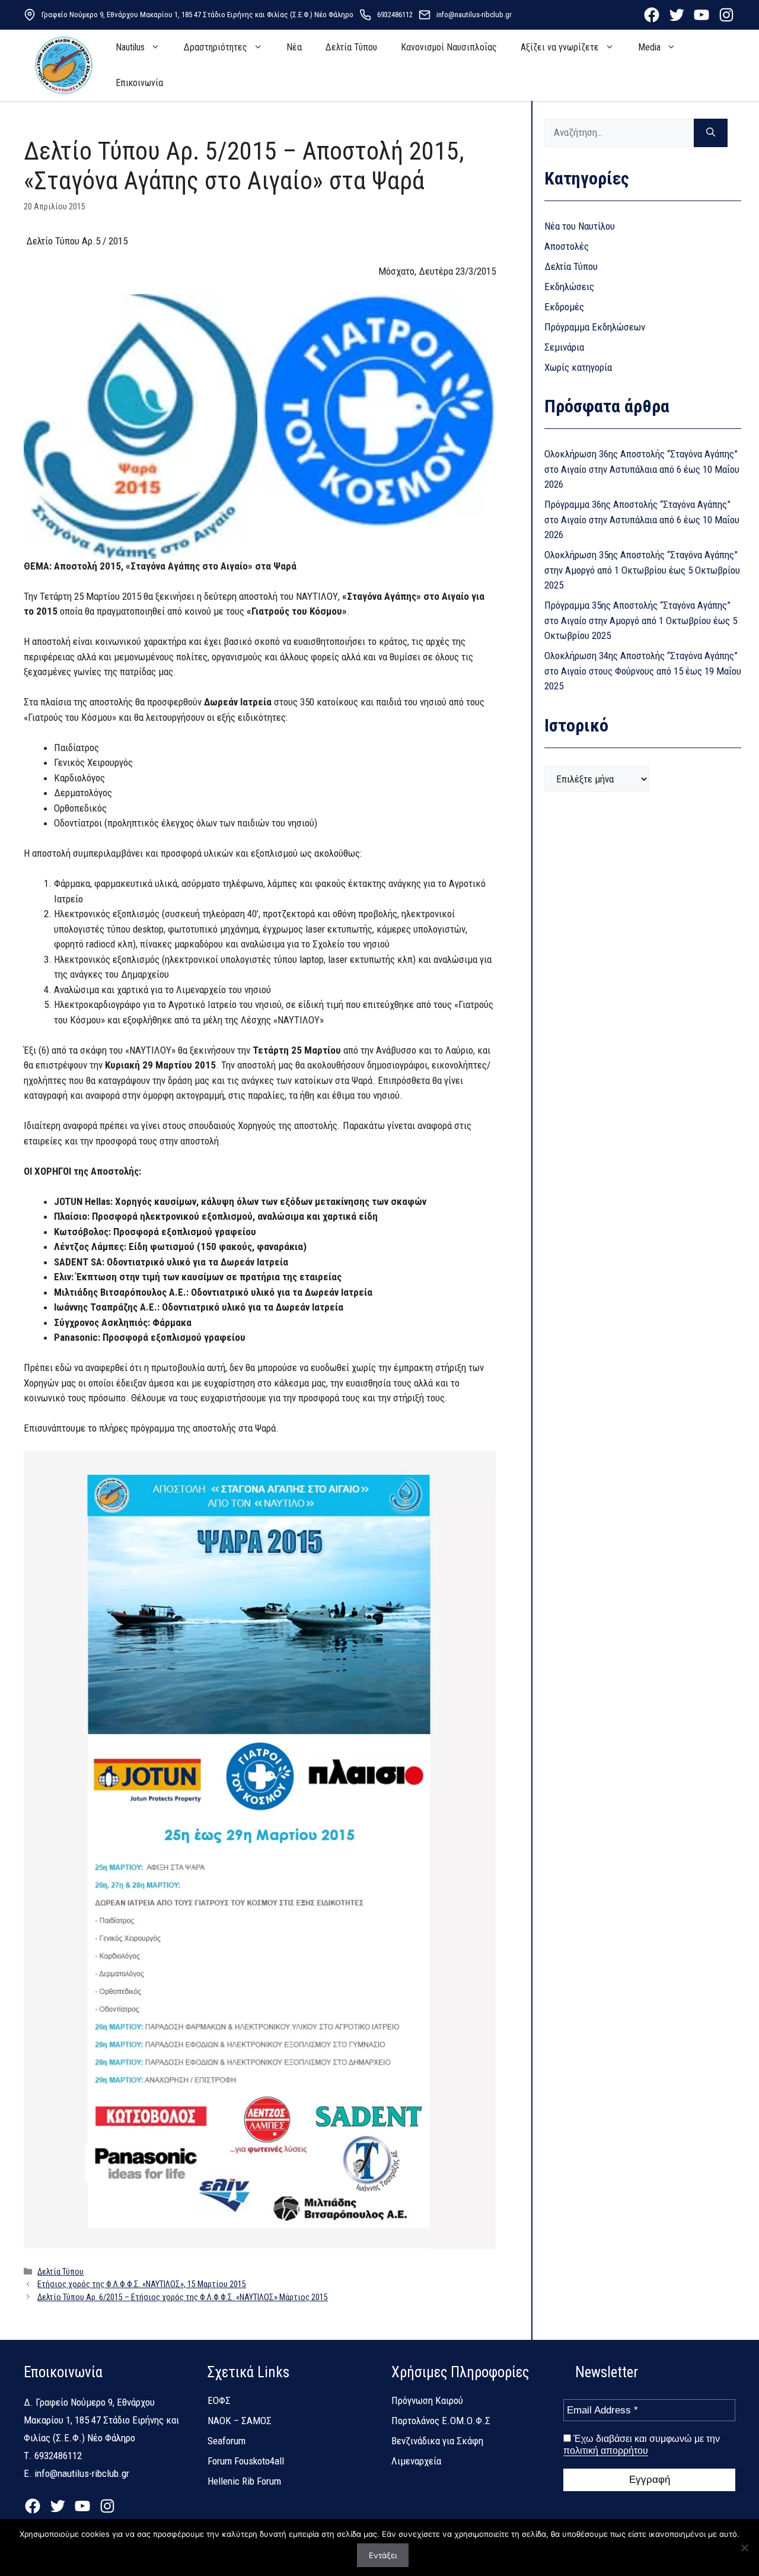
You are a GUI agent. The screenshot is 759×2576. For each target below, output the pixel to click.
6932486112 (395, 15)
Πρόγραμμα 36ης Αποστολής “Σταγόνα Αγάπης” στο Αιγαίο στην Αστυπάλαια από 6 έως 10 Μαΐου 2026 (642, 519)
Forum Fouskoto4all (246, 2461)
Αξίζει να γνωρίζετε (560, 47)
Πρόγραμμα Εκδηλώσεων (595, 327)
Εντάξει (383, 2555)
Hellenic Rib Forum (244, 2481)
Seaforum (227, 2441)
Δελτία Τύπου (351, 47)
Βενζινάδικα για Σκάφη (437, 2441)
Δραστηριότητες (216, 47)
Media (649, 47)
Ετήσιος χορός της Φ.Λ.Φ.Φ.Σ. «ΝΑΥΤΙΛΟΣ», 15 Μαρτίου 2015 (142, 2284)
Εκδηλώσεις (569, 287)
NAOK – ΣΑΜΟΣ (240, 2421)
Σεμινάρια (564, 347)
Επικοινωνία (139, 83)
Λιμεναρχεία (416, 2461)
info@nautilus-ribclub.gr (474, 15)
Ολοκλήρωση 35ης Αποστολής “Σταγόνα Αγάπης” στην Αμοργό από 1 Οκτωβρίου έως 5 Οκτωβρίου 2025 (642, 570)
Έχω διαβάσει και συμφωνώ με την (642, 2445)
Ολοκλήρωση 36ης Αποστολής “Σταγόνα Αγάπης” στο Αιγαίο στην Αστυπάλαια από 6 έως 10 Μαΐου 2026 (642, 469)
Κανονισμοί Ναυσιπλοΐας (449, 47)
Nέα (294, 47)
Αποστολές (567, 246)
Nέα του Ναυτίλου (580, 226)
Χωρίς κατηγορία (578, 367)
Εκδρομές (564, 307)
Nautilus (130, 47)
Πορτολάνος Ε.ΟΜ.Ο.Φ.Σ (441, 2421)
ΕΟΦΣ (219, 2400)
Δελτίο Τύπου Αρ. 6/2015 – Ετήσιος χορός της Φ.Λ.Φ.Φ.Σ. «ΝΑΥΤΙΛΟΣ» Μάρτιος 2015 (183, 2297)
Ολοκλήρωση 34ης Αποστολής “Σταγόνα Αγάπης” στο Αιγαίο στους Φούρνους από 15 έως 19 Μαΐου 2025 (643, 671)
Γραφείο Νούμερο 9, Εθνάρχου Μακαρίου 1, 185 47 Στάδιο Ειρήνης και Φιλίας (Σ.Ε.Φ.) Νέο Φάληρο (197, 15)
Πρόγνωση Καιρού (427, 2400)
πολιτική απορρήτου (606, 2451)
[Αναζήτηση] (711, 133)
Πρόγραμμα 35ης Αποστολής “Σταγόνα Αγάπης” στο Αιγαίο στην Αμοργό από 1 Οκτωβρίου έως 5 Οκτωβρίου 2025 (641, 620)
